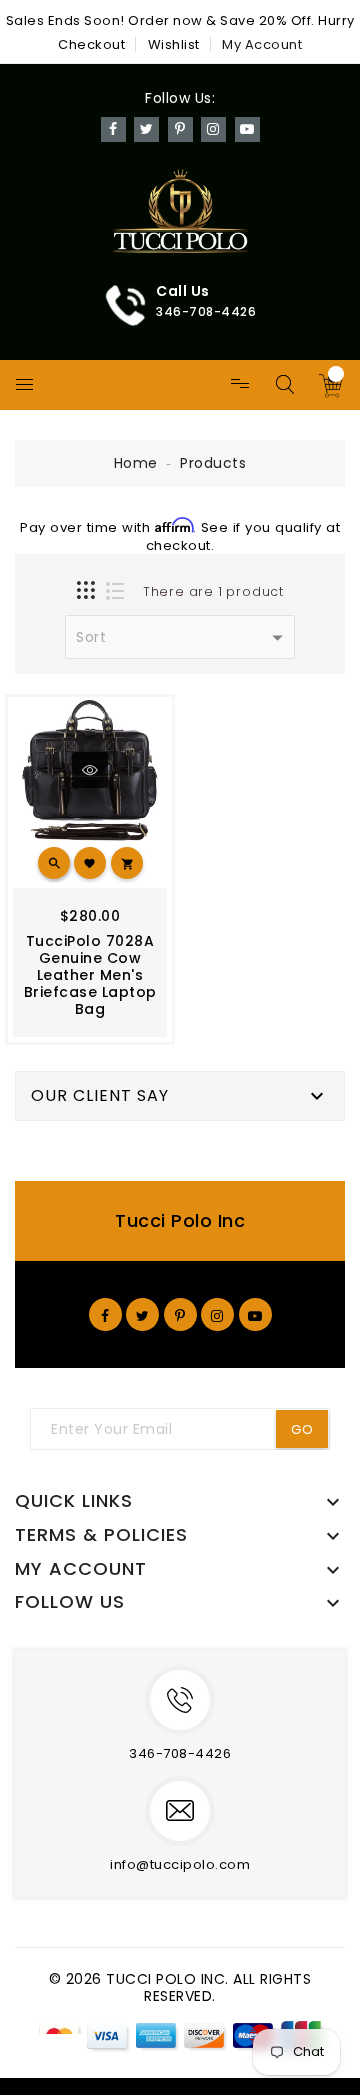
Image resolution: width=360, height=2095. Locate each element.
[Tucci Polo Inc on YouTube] (255, 1314)
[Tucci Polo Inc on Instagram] (217, 1314)
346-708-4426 (180, 1753)
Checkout (91, 44)
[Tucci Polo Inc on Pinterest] (180, 1314)
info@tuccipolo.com (180, 1864)
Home (136, 463)
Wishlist (174, 44)
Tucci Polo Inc (180, 1220)
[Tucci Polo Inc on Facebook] (105, 1314)
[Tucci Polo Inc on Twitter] (143, 1314)
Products (213, 463)
